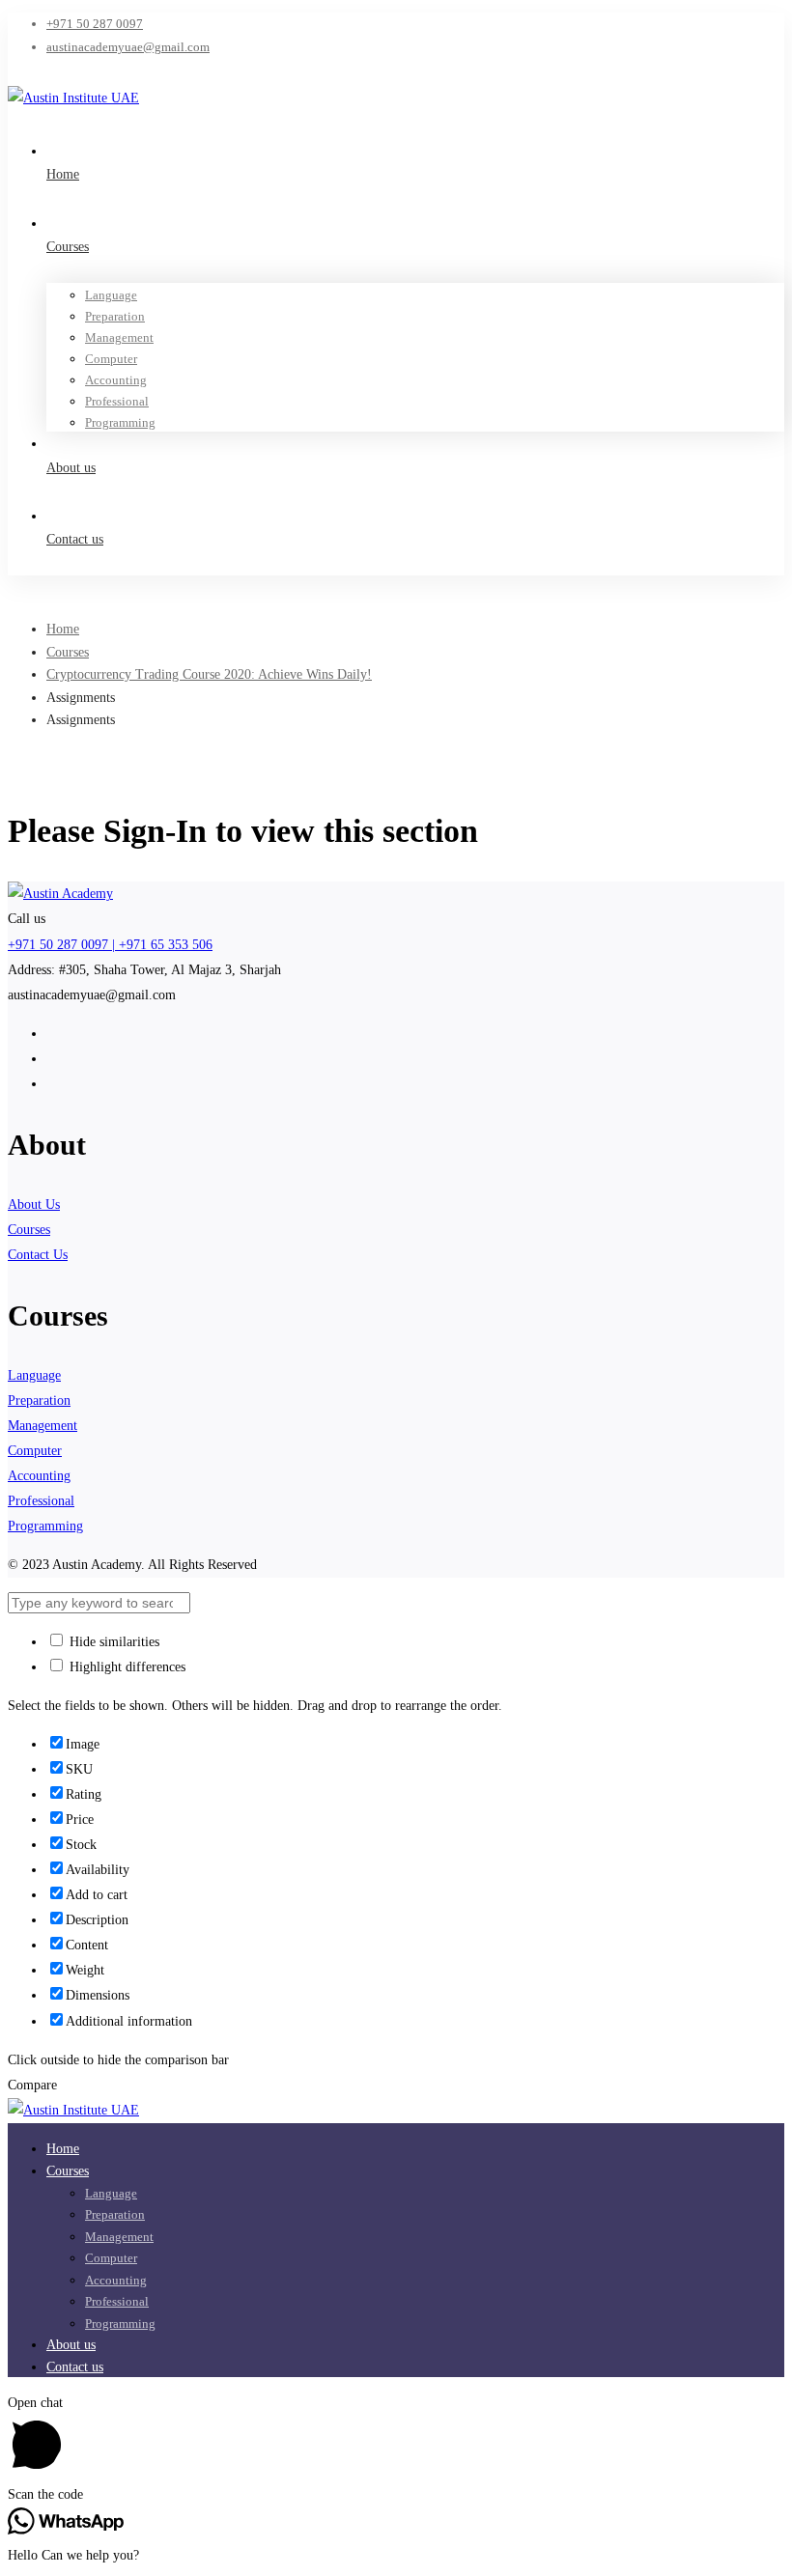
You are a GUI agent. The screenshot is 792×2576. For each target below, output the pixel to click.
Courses (68, 652)
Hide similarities (113, 1642)
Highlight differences (126, 1667)
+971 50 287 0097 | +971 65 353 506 (110, 945)
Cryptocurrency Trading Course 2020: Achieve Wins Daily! (209, 674)
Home (63, 629)
